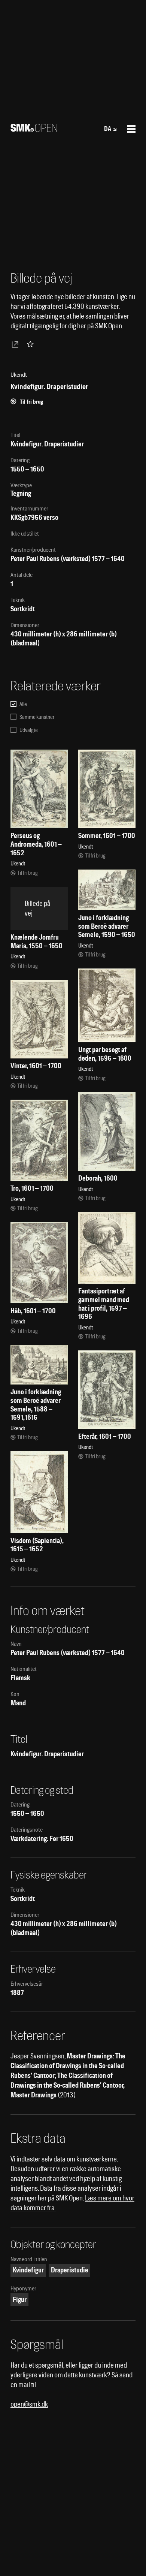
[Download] (16, 344)
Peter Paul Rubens (35, 559)
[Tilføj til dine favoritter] (32, 344)
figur (20, 2300)
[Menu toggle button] (131, 129)
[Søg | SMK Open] (34, 129)
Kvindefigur (28, 2270)
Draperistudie (70, 2270)
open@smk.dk (29, 2404)
